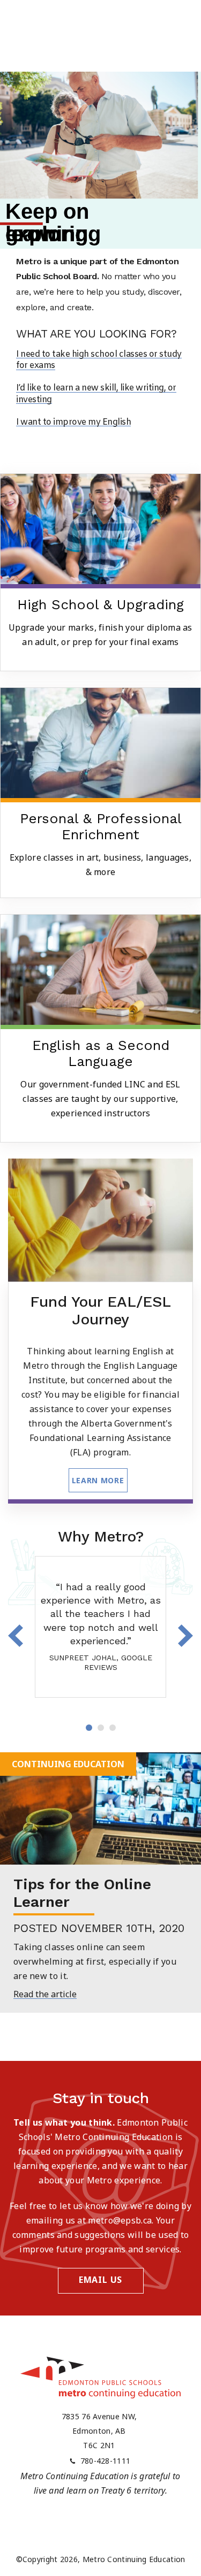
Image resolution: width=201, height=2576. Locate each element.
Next (185, 1636)
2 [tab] (101, 1728)
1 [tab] (89, 1728)
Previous (16, 1636)
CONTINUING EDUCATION (68, 1764)
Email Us (100, 2280)
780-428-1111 (106, 2461)
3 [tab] (113, 1728)
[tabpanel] (100, 1627)
